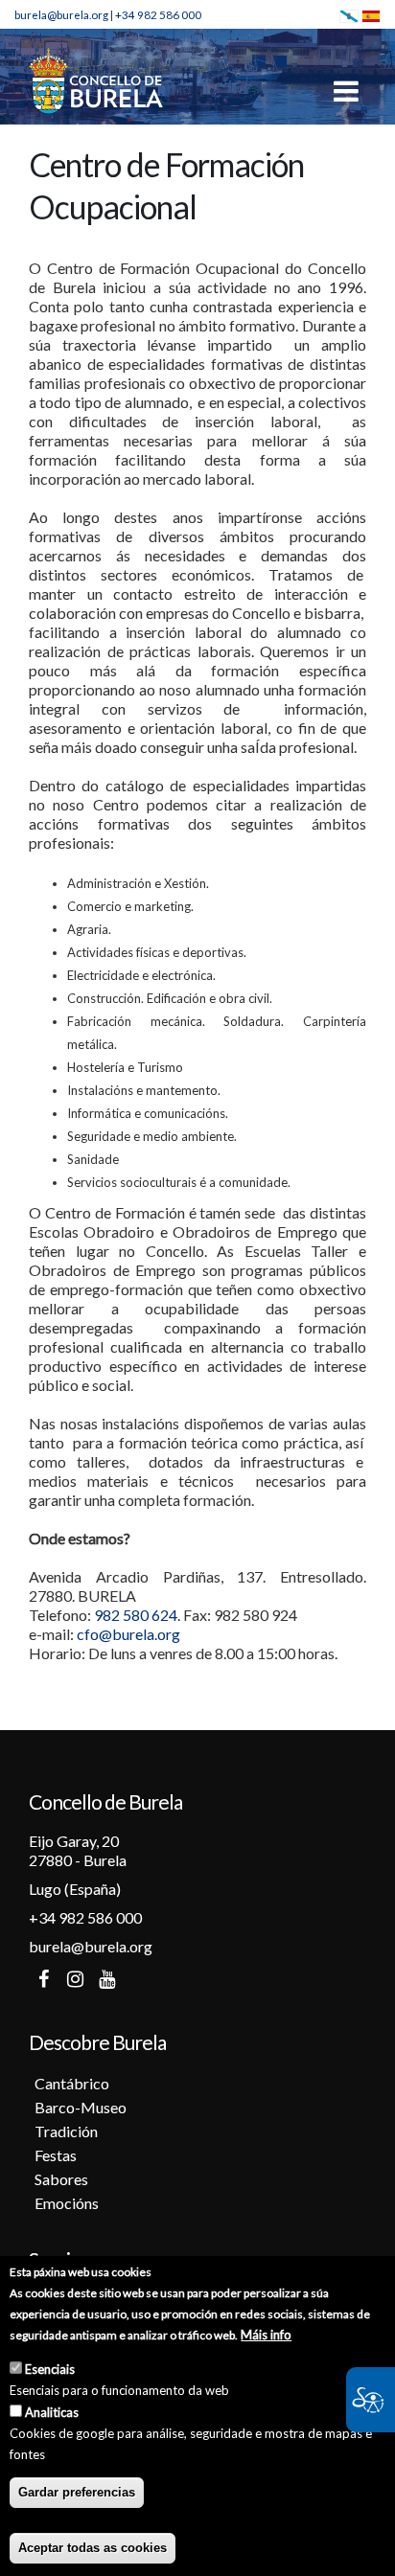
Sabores (61, 2179)
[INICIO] (96, 80)
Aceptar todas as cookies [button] (93, 2548)
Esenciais (50, 2369)
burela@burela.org (61, 14)
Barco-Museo (81, 2107)
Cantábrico (72, 2083)
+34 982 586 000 (158, 14)
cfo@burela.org (128, 1634)
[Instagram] (75, 1979)
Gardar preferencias (77, 2492)
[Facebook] (43, 1979)
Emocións (67, 2203)
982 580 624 (136, 1615)
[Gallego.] (349, 14)
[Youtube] (106, 1979)
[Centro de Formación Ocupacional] (371, 14)
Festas (56, 2155)
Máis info (266, 2335)
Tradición (66, 2131)
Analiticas (52, 2412)
